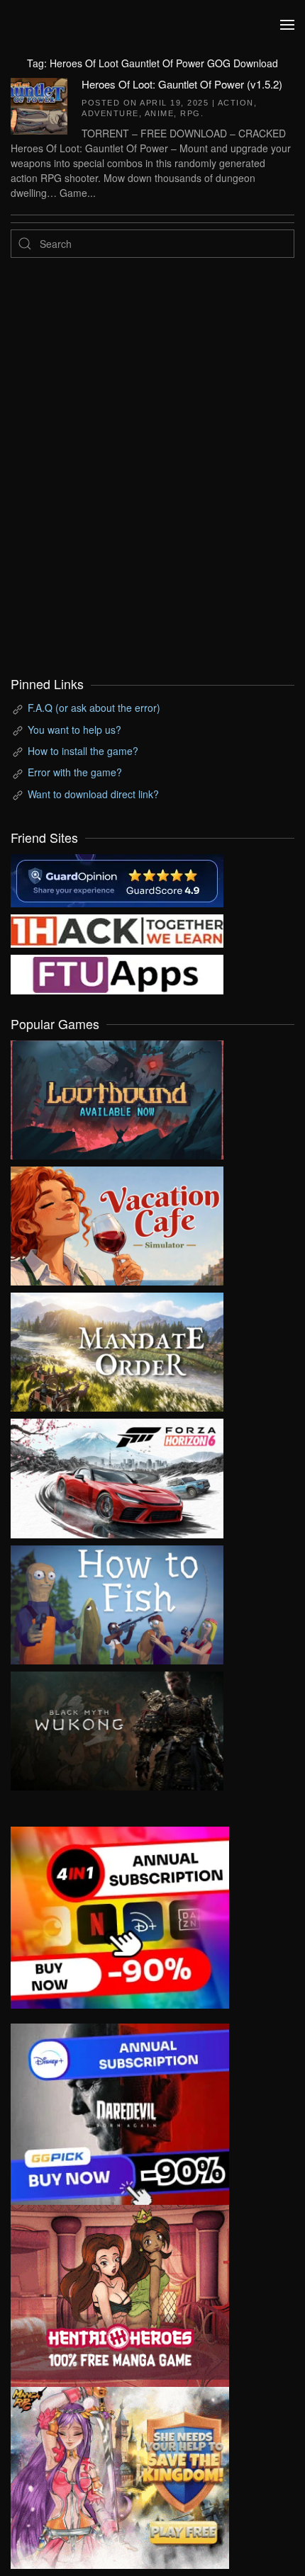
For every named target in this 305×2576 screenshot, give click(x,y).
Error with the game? (75, 772)
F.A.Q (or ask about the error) (94, 708)
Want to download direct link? (93, 794)
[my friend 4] (117, 973)
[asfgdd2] (120, 2294)
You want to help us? (74, 730)
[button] (287, 25)
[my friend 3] (117, 929)
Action (236, 103)
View (117, 1096)
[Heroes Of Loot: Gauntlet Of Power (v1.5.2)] (39, 104)
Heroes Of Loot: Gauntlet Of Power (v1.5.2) (182, 84)
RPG (190, 113)
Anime (160, 113)
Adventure (110, 113)
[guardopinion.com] (117, 879)
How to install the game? (83, 751)
